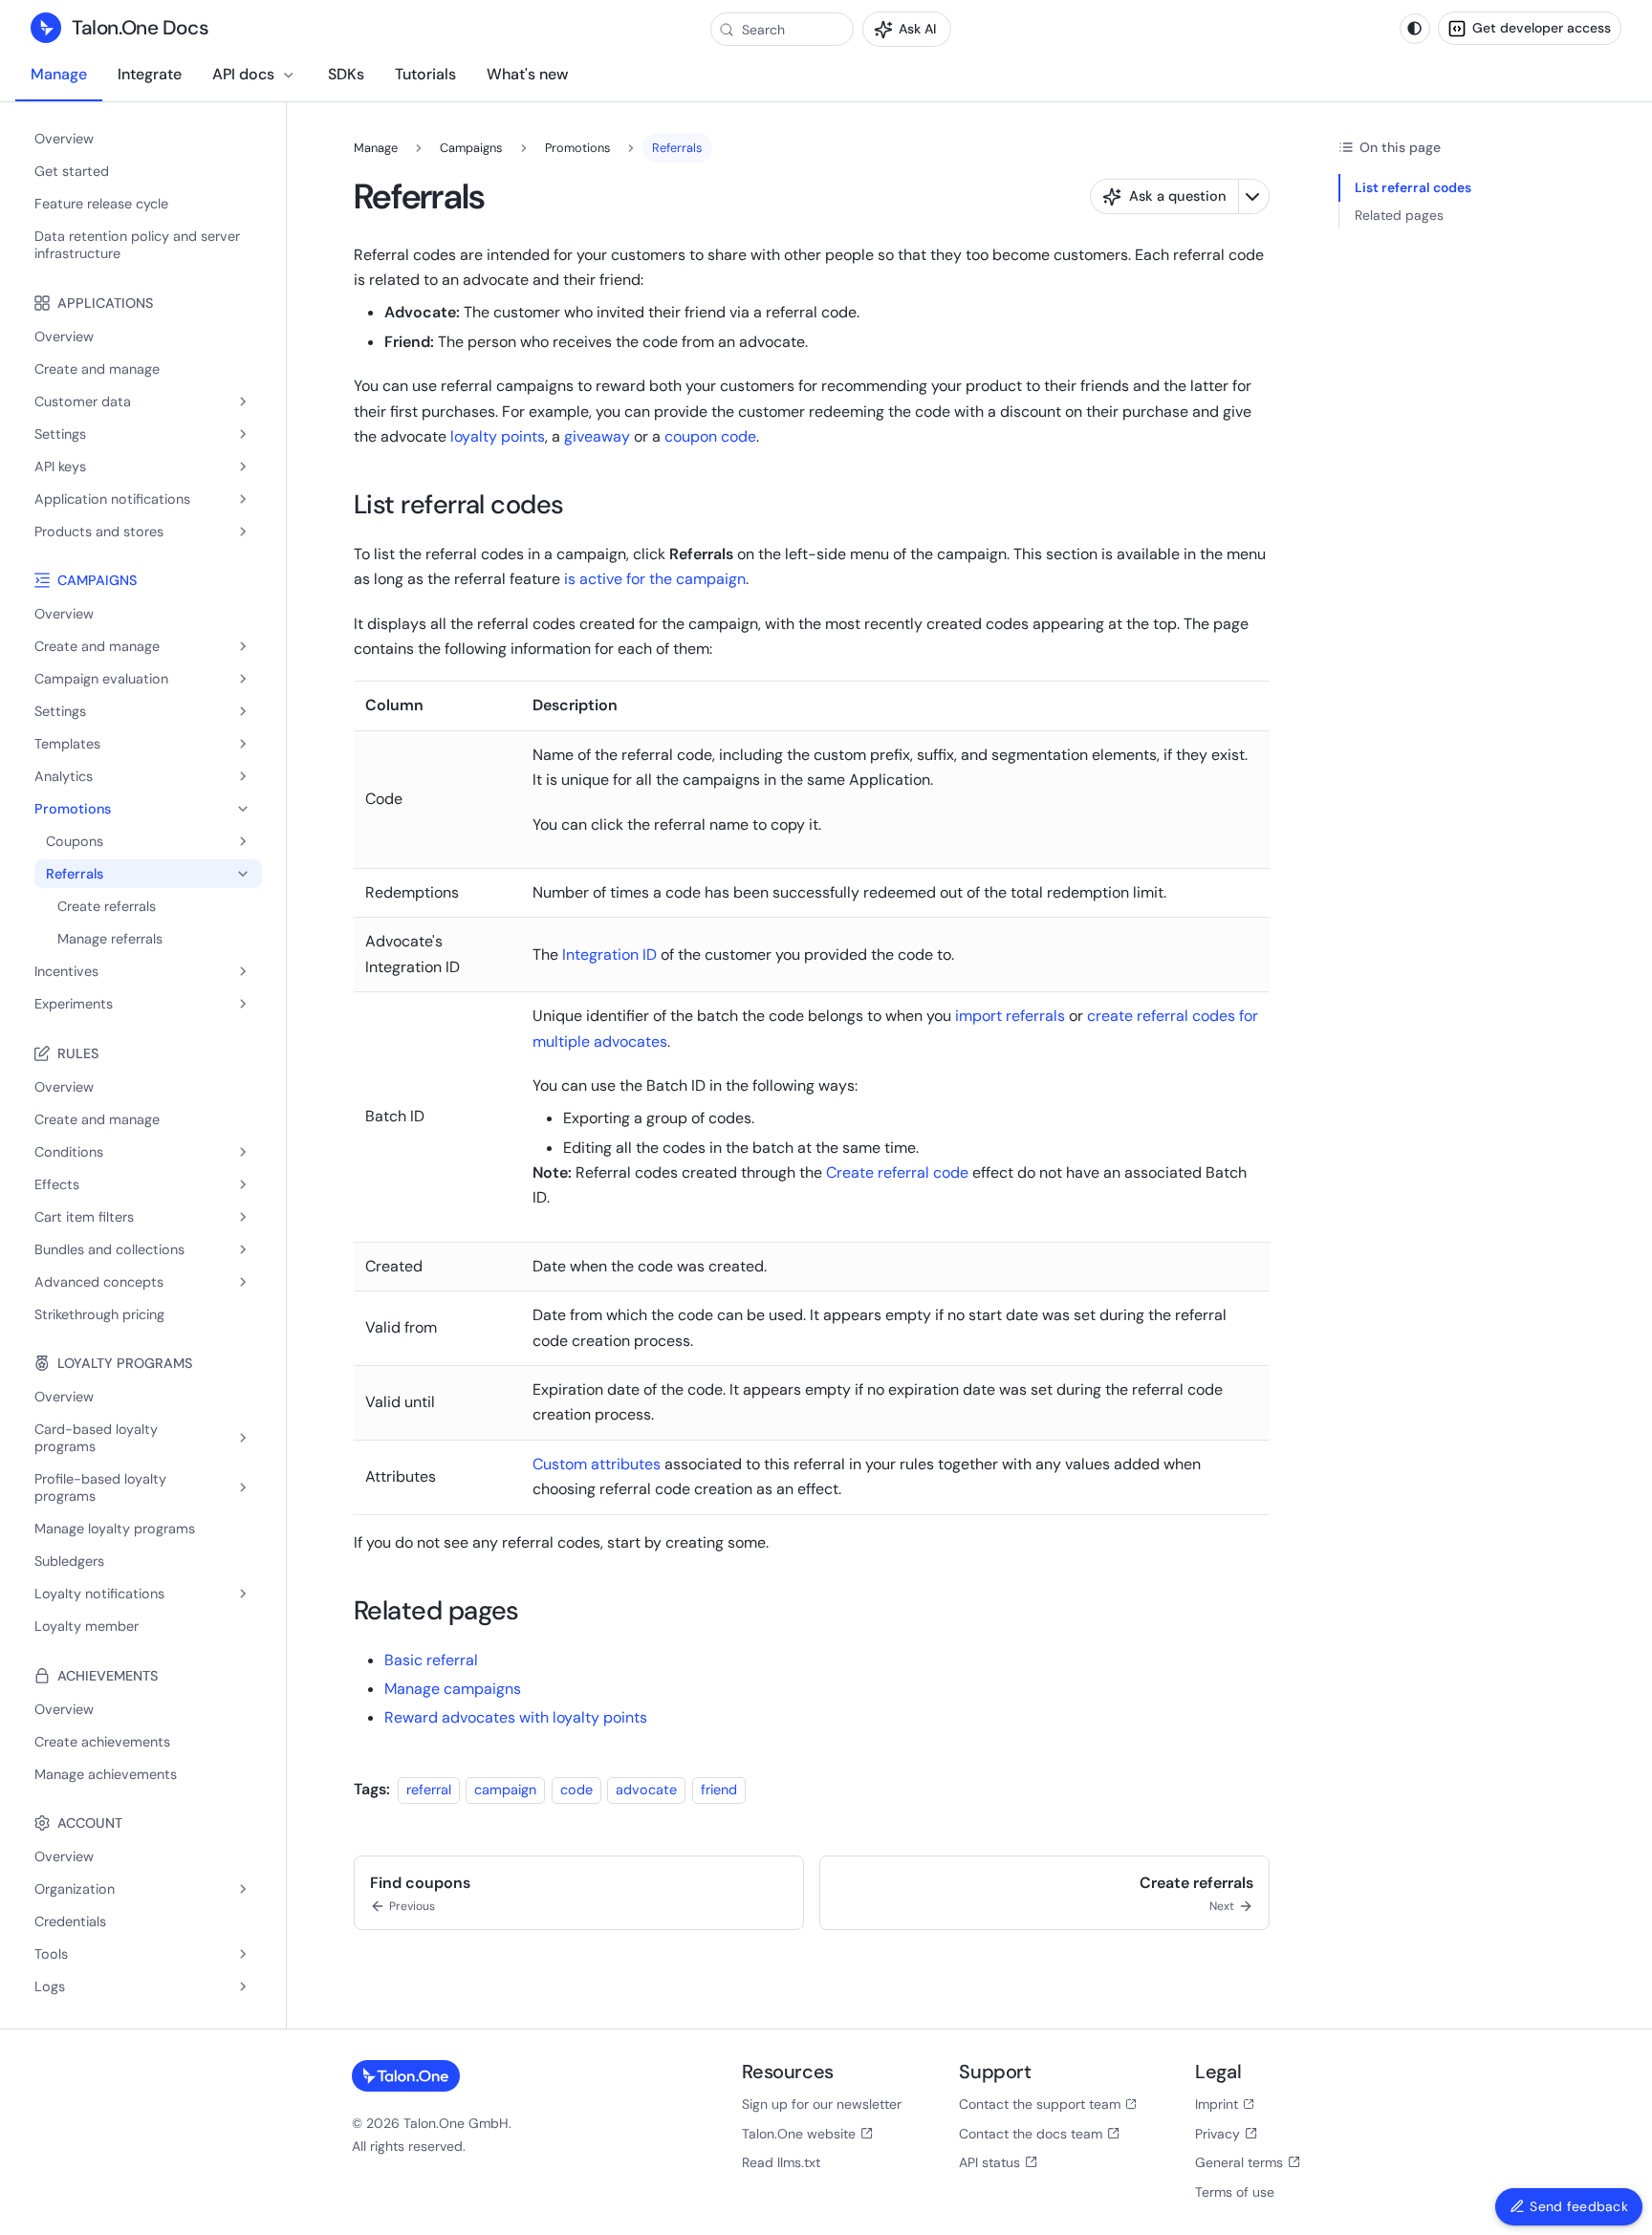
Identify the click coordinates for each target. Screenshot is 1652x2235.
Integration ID (609, 955)
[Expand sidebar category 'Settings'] (243, 434)
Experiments (74, 1004)
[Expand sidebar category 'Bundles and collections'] (243, 1249)
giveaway (597, 436)
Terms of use (1235, 2192)
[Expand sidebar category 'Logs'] (243, 1986)
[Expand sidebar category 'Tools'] (243, 1954)
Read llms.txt (781, 2162)
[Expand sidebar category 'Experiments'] (243, 1004)
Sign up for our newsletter (822, 2104)
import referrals (1010, 1016)
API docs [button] (243, 74)
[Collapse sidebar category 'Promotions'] (243, 809)
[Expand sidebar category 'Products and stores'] (243, 532)
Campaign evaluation (101, 679)
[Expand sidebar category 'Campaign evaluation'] (243, 679)
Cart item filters (84, 1217)
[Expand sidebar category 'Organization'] (243, 1889)
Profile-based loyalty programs (100, 1487)
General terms (1239, 2162)
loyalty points (498, 436)
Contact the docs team (1031, 2134)
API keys (60, 467)
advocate (646, 1790)
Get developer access (1542, 28)
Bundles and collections (109, 1249)
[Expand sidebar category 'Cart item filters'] (243, 1217)
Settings (60, 434)
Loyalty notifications (99, 1594)
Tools (51, 1954)
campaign (505, 1790)
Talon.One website (799, 2134)
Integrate (150, 74)
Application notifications (112, 499)
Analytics (64, 776)
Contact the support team (1040, 2104)
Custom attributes (597, 1464)
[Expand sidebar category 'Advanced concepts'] (243, 1282)
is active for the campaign (655, 579)
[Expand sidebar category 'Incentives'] (243, 971)
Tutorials (425, 74)
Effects (57, 1184)
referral (429, 1790)
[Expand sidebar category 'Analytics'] (243, 776)
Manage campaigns (453, 1689)
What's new (527, 74)
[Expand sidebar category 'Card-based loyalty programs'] (243, 1438)
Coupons (75, 841)
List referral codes (1413, 187)
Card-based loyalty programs (96, 1438)
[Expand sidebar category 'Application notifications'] (243, 499)
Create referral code (897, 1172)
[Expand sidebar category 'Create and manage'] (243, 646)
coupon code (710, 436)
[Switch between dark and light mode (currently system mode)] (1415, 29)
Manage (59, 74)
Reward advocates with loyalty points (516, 1717)
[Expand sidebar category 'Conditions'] (243, 1152)
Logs (50, 1986)
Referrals (75, 874)
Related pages (1399, 215)
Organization (75, 1889)
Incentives (66, 971)
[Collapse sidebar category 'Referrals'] (243, 874)
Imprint (1217, 2104)
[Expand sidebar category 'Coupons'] (243, 841)
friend (719, 1790)
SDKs (346, 74)
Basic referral (431, 1660)
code (576, 1790)
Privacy (1217, 2134)
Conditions (69, 1152)
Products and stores (99, 532)
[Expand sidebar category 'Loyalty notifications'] (243, 1594)
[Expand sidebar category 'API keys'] (243, 467)
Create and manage (97, 646)
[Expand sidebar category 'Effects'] (243, 1184)
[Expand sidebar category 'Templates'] (243, 744)
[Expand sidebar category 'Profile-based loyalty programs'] (243, 1487)
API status (989, 2162)
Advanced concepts (99, 1282)
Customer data (83, 401)
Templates (67, 744)
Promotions (73, 809)
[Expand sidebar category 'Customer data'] (243, 401)
